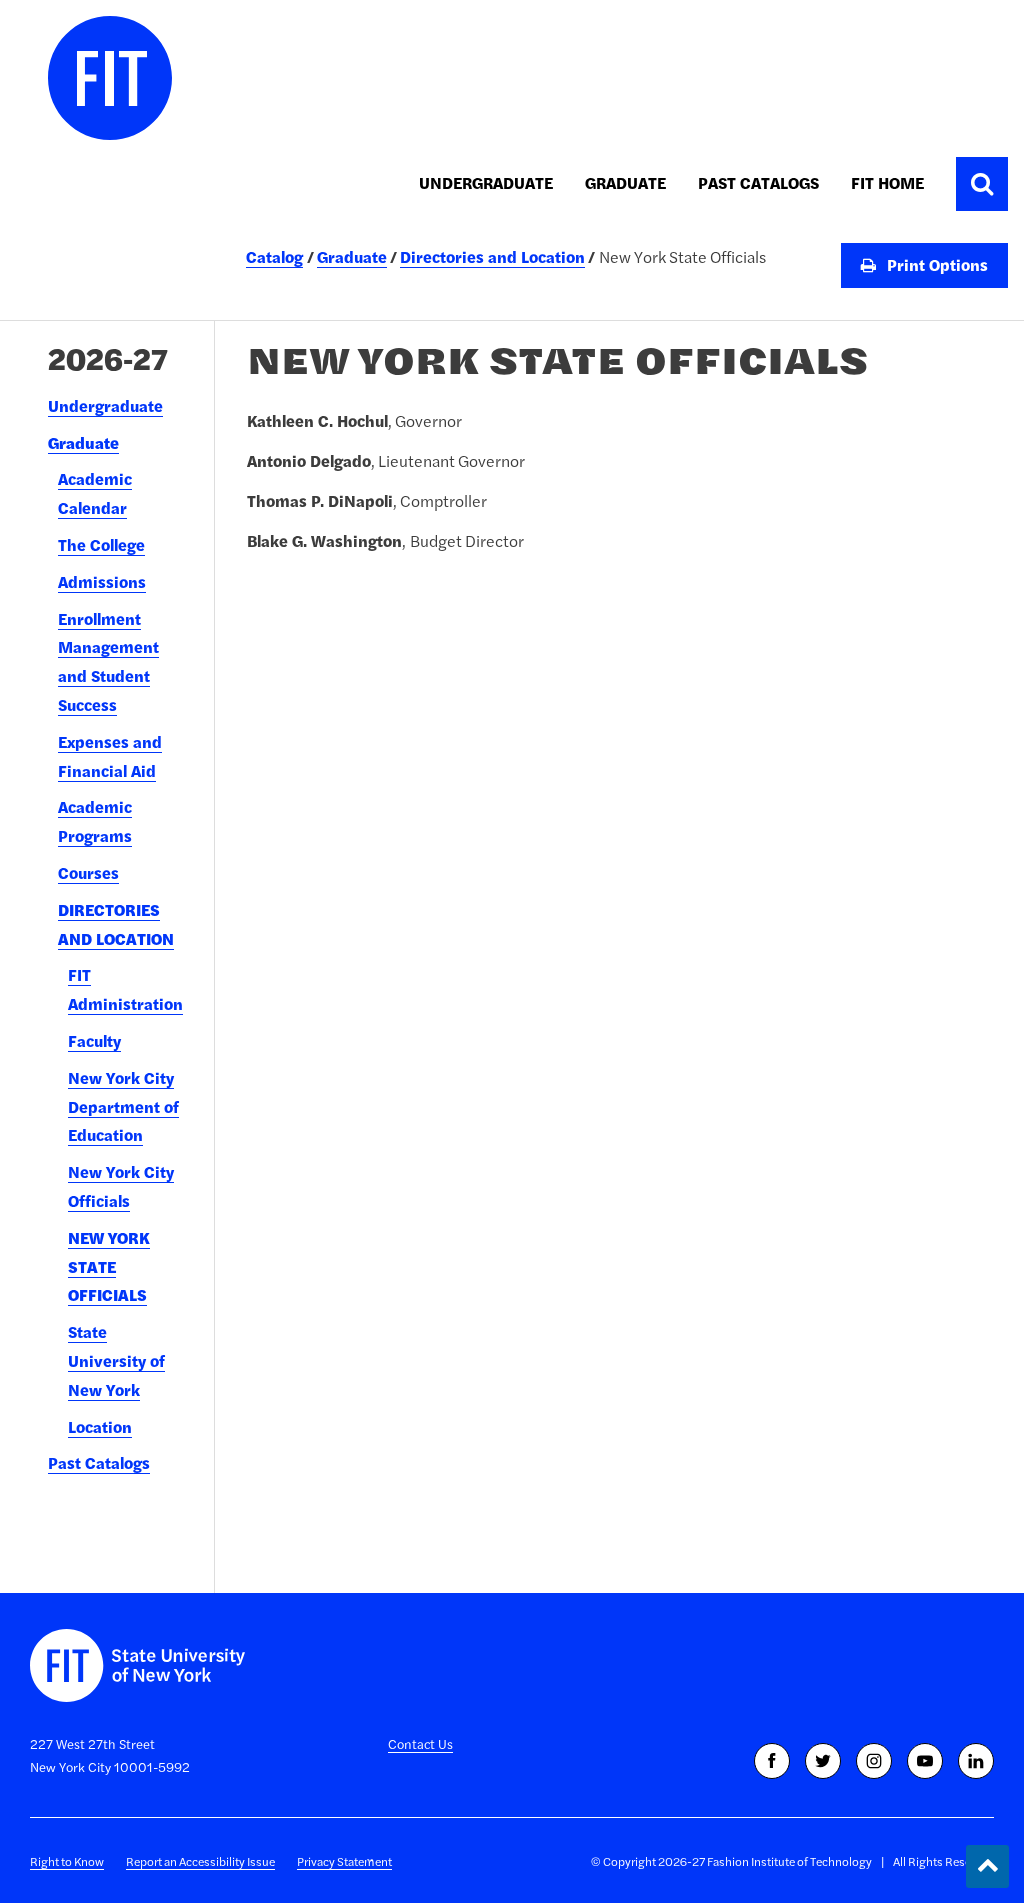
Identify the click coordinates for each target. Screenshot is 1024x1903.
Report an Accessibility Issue (200, 1861)
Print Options (935, 265)
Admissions (102, 582)
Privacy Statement (344, 1861)
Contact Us (420, 1744)
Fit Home (887, 183)
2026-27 (108, 358)
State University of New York (116, 1361)
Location (100, 1427)
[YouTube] (925, 1761)
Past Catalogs (758, 183)
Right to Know (67, 1861)
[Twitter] (823, 1761)
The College (101, 545)
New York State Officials (109, 1267)
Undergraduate (486, 183)
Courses (88, 873)
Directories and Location (492, 257)
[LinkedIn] (976, 1761)
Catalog (274, 257)
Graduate (625, 183)
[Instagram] (874, 1761)
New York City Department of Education (123, 1107)
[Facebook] (772, 1761)
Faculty (94, 1041)
